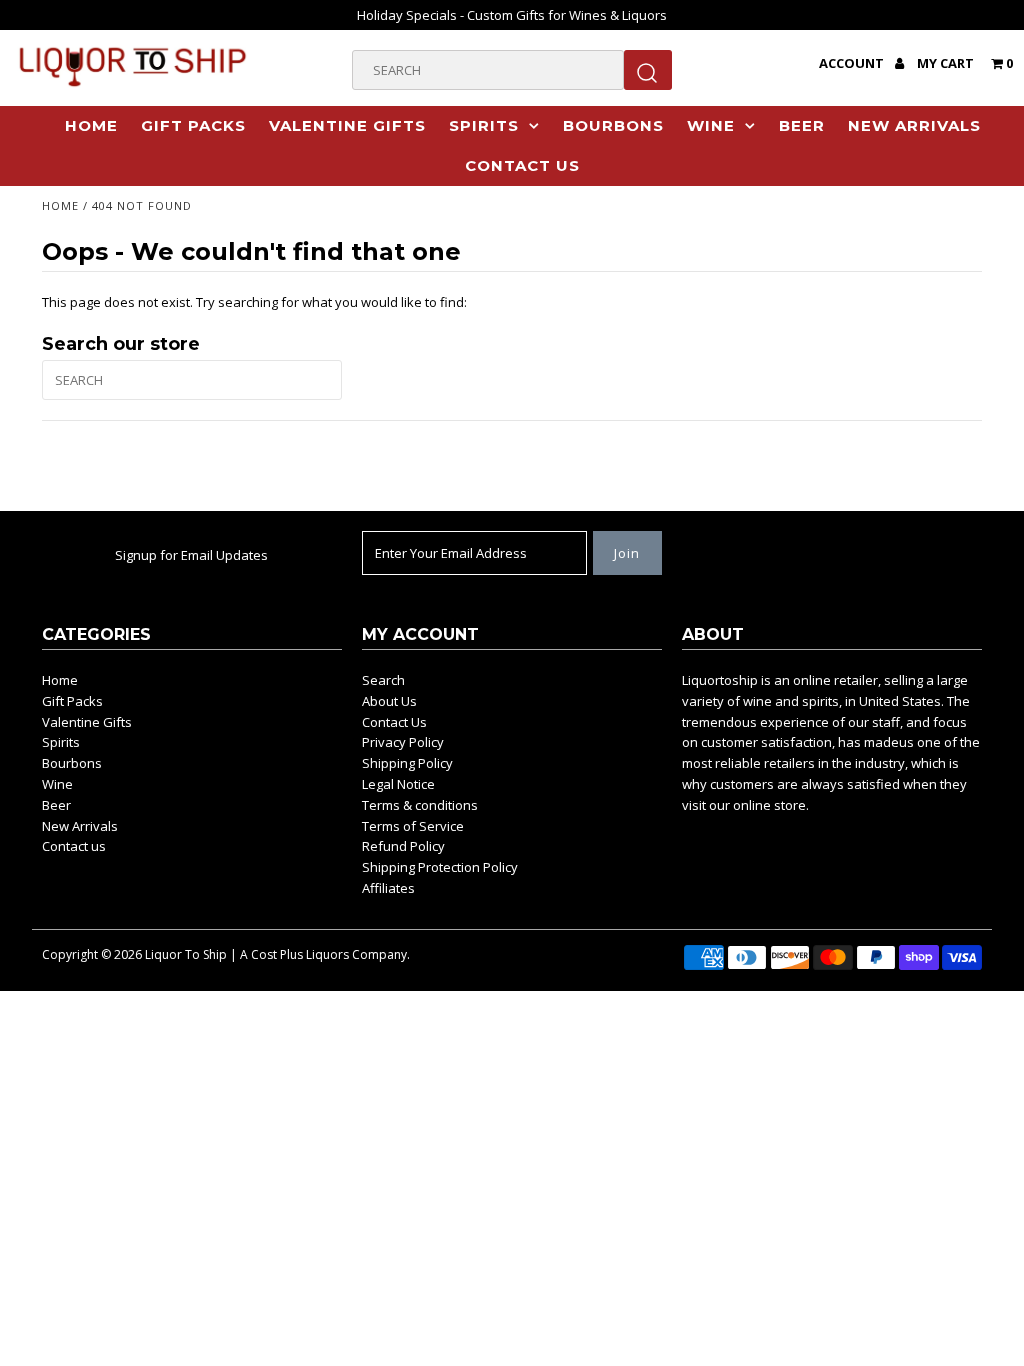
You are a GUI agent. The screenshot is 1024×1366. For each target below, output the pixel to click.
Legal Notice (398, 784)
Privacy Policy (403, 742)
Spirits (484, 125)
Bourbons (613, 125)
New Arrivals (914, 125)
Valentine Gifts (347, 125)
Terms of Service (413, 826)
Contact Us (394, 722)
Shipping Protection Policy (440, 867)
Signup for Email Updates (191, 555)
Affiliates (388, 888)
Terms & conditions (420, 805)
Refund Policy (403, 846)
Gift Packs (193, 125)
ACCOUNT (853, 63)
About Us (389, 701)
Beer (802, 125)
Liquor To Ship (186, 954)
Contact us (522, 165)
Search (383, 680)
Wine (711, 125)
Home (91, 125)
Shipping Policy (407, 763)
